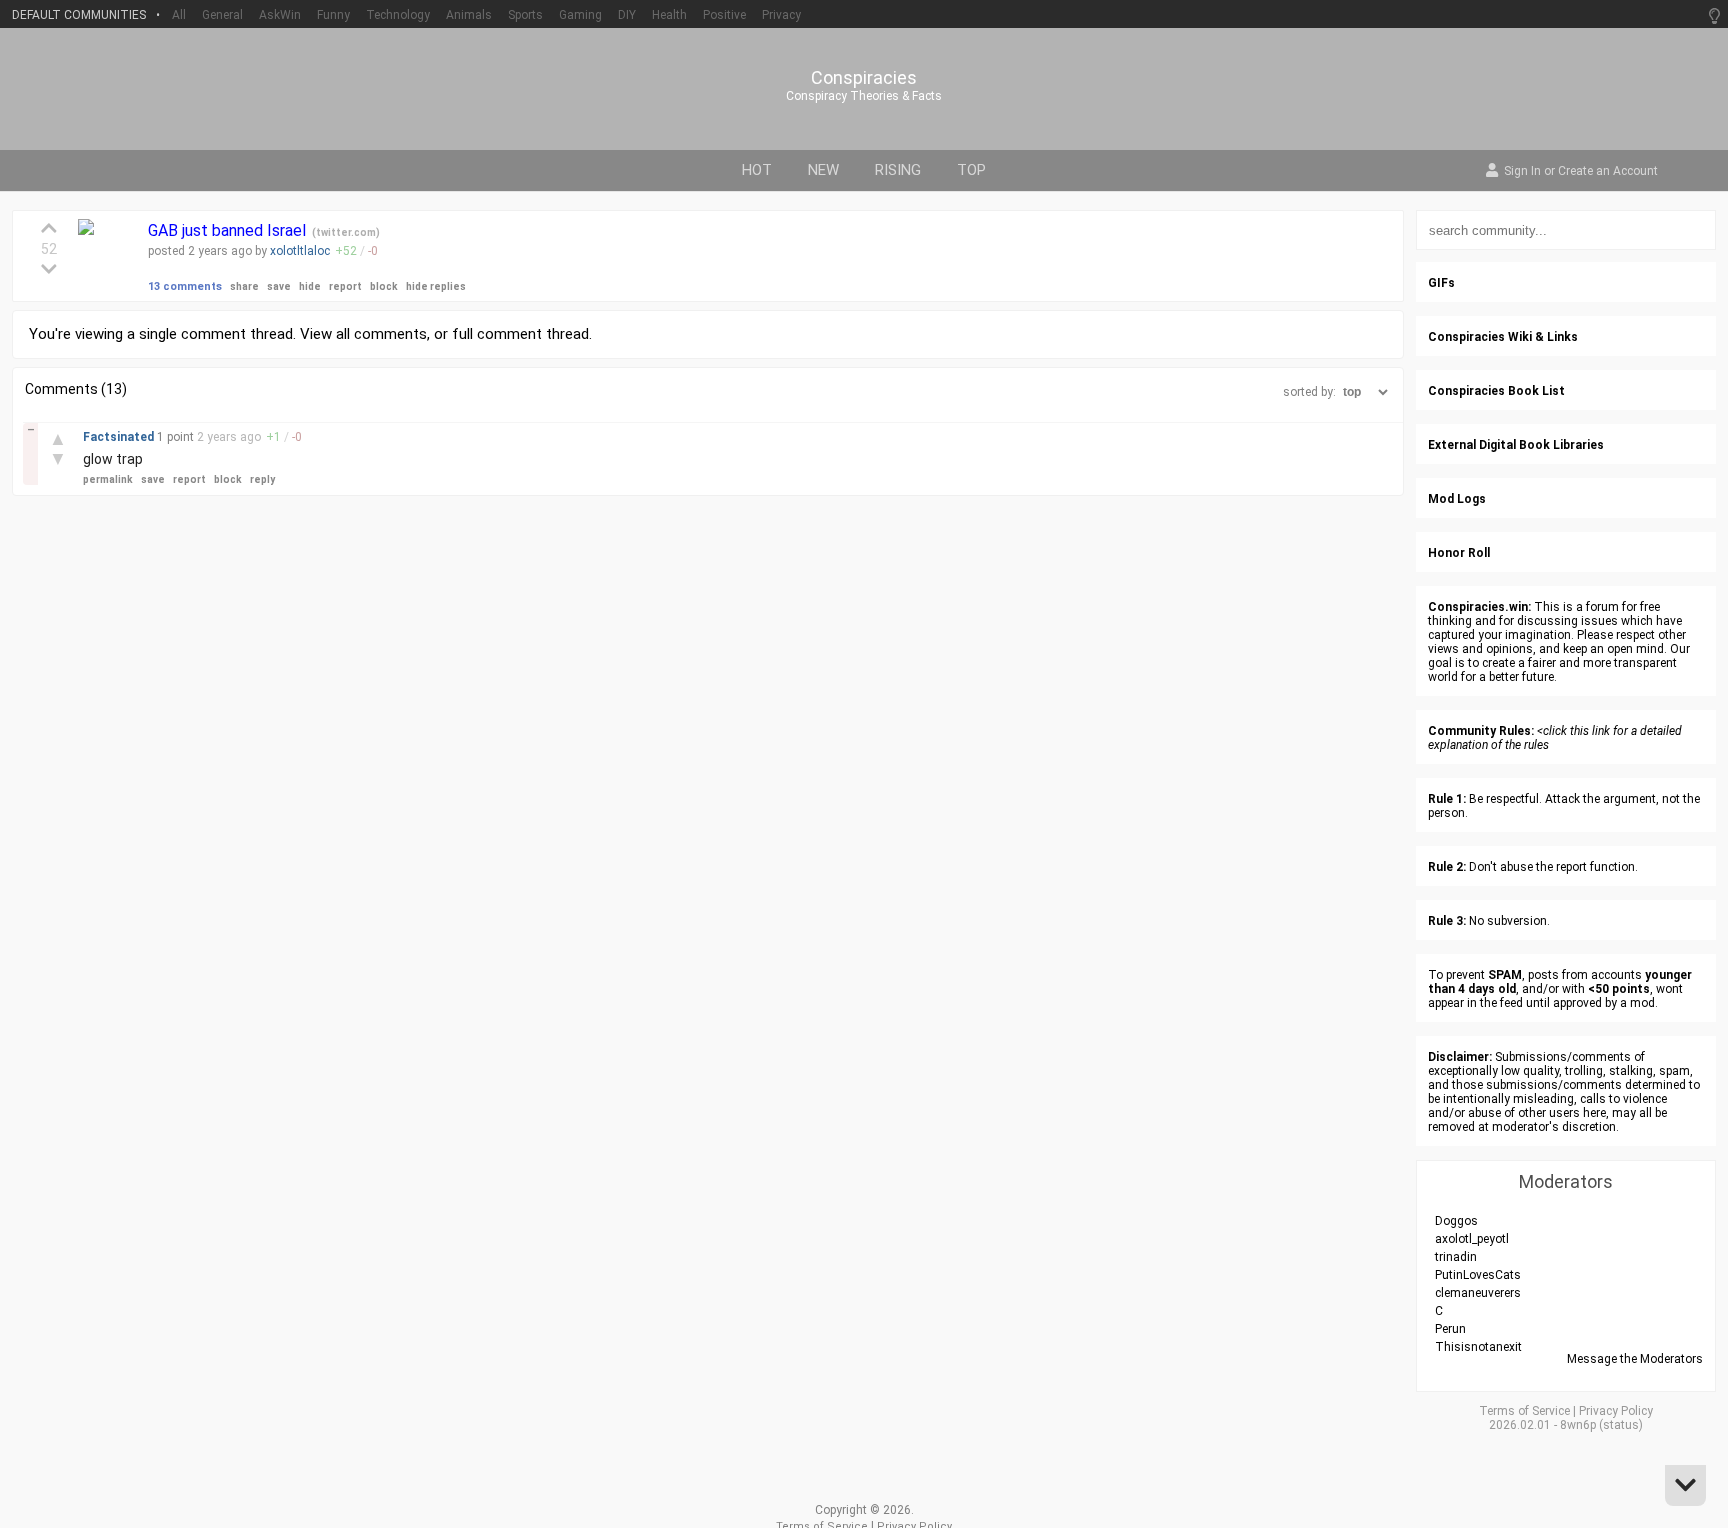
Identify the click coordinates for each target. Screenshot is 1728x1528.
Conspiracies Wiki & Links (1503, 337)
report (345, 286)
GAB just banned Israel (229, 230)
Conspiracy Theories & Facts (864, 96)
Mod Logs (1457, 499)
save (279, 286)
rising (898, 170)
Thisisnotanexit (1478, 1347)
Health (669, 15)
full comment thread (520, 334)
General (222, 15)
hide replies (436, 286)
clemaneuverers (1478, 1293)
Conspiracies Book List (1496, 391)
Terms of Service (1524, 1411)
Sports (525, 15)
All (179, 15)
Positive (724, 15)
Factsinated (120, 437)
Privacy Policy (1616, 1411)
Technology (398, 15)
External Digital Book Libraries (1516, 445)
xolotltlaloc (300, 251)
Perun (1450, 1329)
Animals (469, 15)
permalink (108, 479)
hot (757, 170)
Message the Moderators (1635, 1359)
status (1621, 1425)
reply (262, 479)
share (244, 286)
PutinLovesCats (1478, 1275)
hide (310, 286)
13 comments (185, 286)
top (971, 170)
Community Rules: (1481, 731)
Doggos (1456, 1221)
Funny (333, 15)
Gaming (580, 15)
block (384, 286)
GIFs (1441, 283)
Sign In (1522, 172)
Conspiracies (864, 78)
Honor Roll (1459, 553)
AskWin (280, 15)
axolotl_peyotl (1472, 1239)
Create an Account (1608, 172)
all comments (381, 334)
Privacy (781, 15)
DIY (627, 15)
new (823, 170)
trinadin (1456, 1257)
